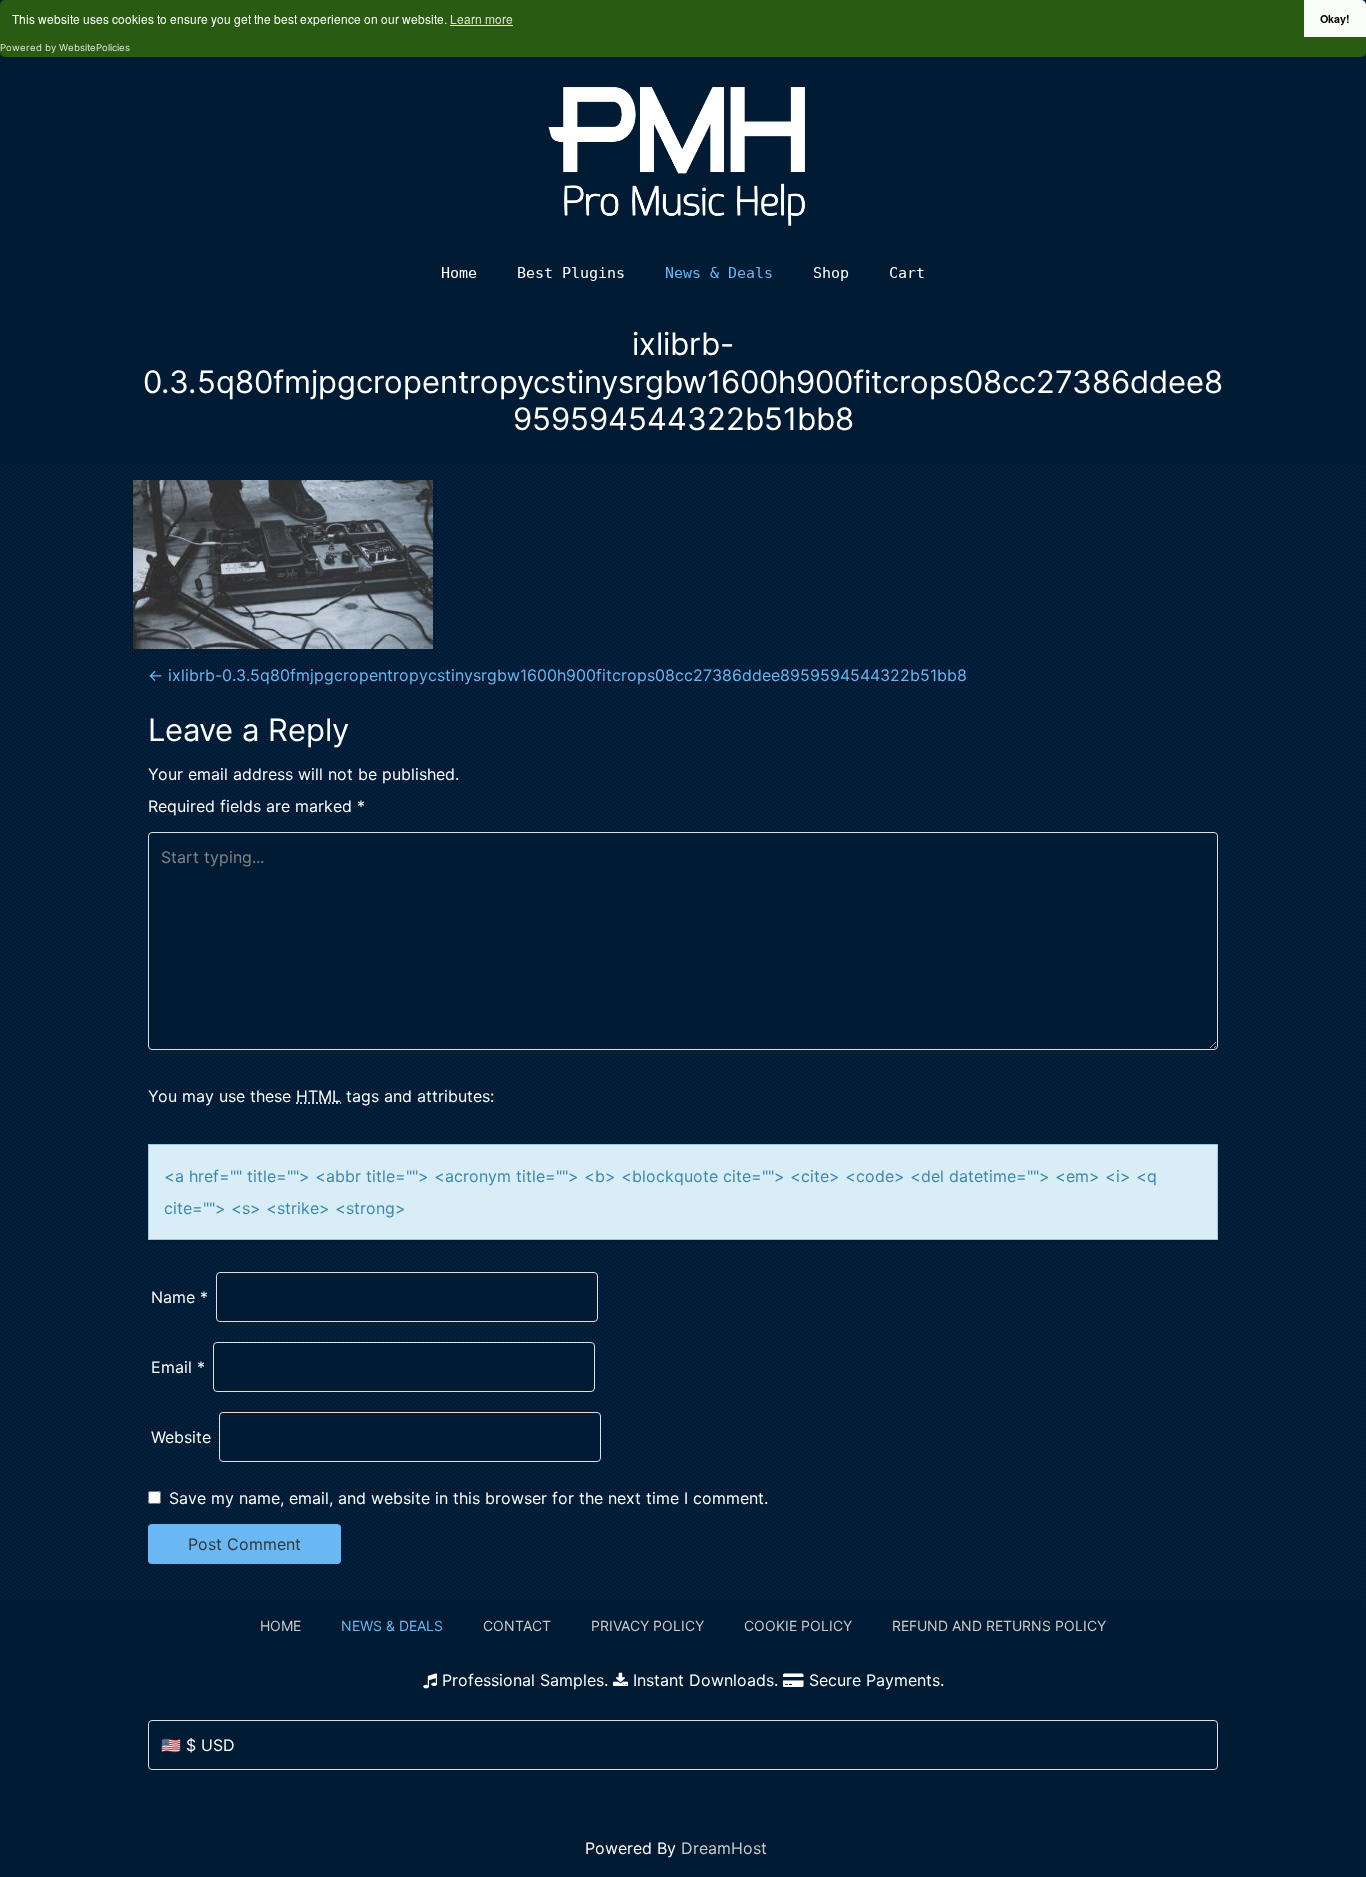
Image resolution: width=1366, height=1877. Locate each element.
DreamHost (724, 1848)
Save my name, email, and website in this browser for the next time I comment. (468, 1498)
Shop (831, 273)
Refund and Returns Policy (999, 1625)
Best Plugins (571, 273)
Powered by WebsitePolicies (65, 47)
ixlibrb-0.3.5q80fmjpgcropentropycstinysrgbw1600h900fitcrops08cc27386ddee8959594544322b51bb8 (557, 675)
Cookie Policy (798, 1625)
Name (179, 1297)
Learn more (481, 18)
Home (459, 273)
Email (178, 1367)
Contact (517, 1625)
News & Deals (719, 273)
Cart (907, 273)
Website (181, 1437)
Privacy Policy (647, 1625)
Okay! (1335, 18)
